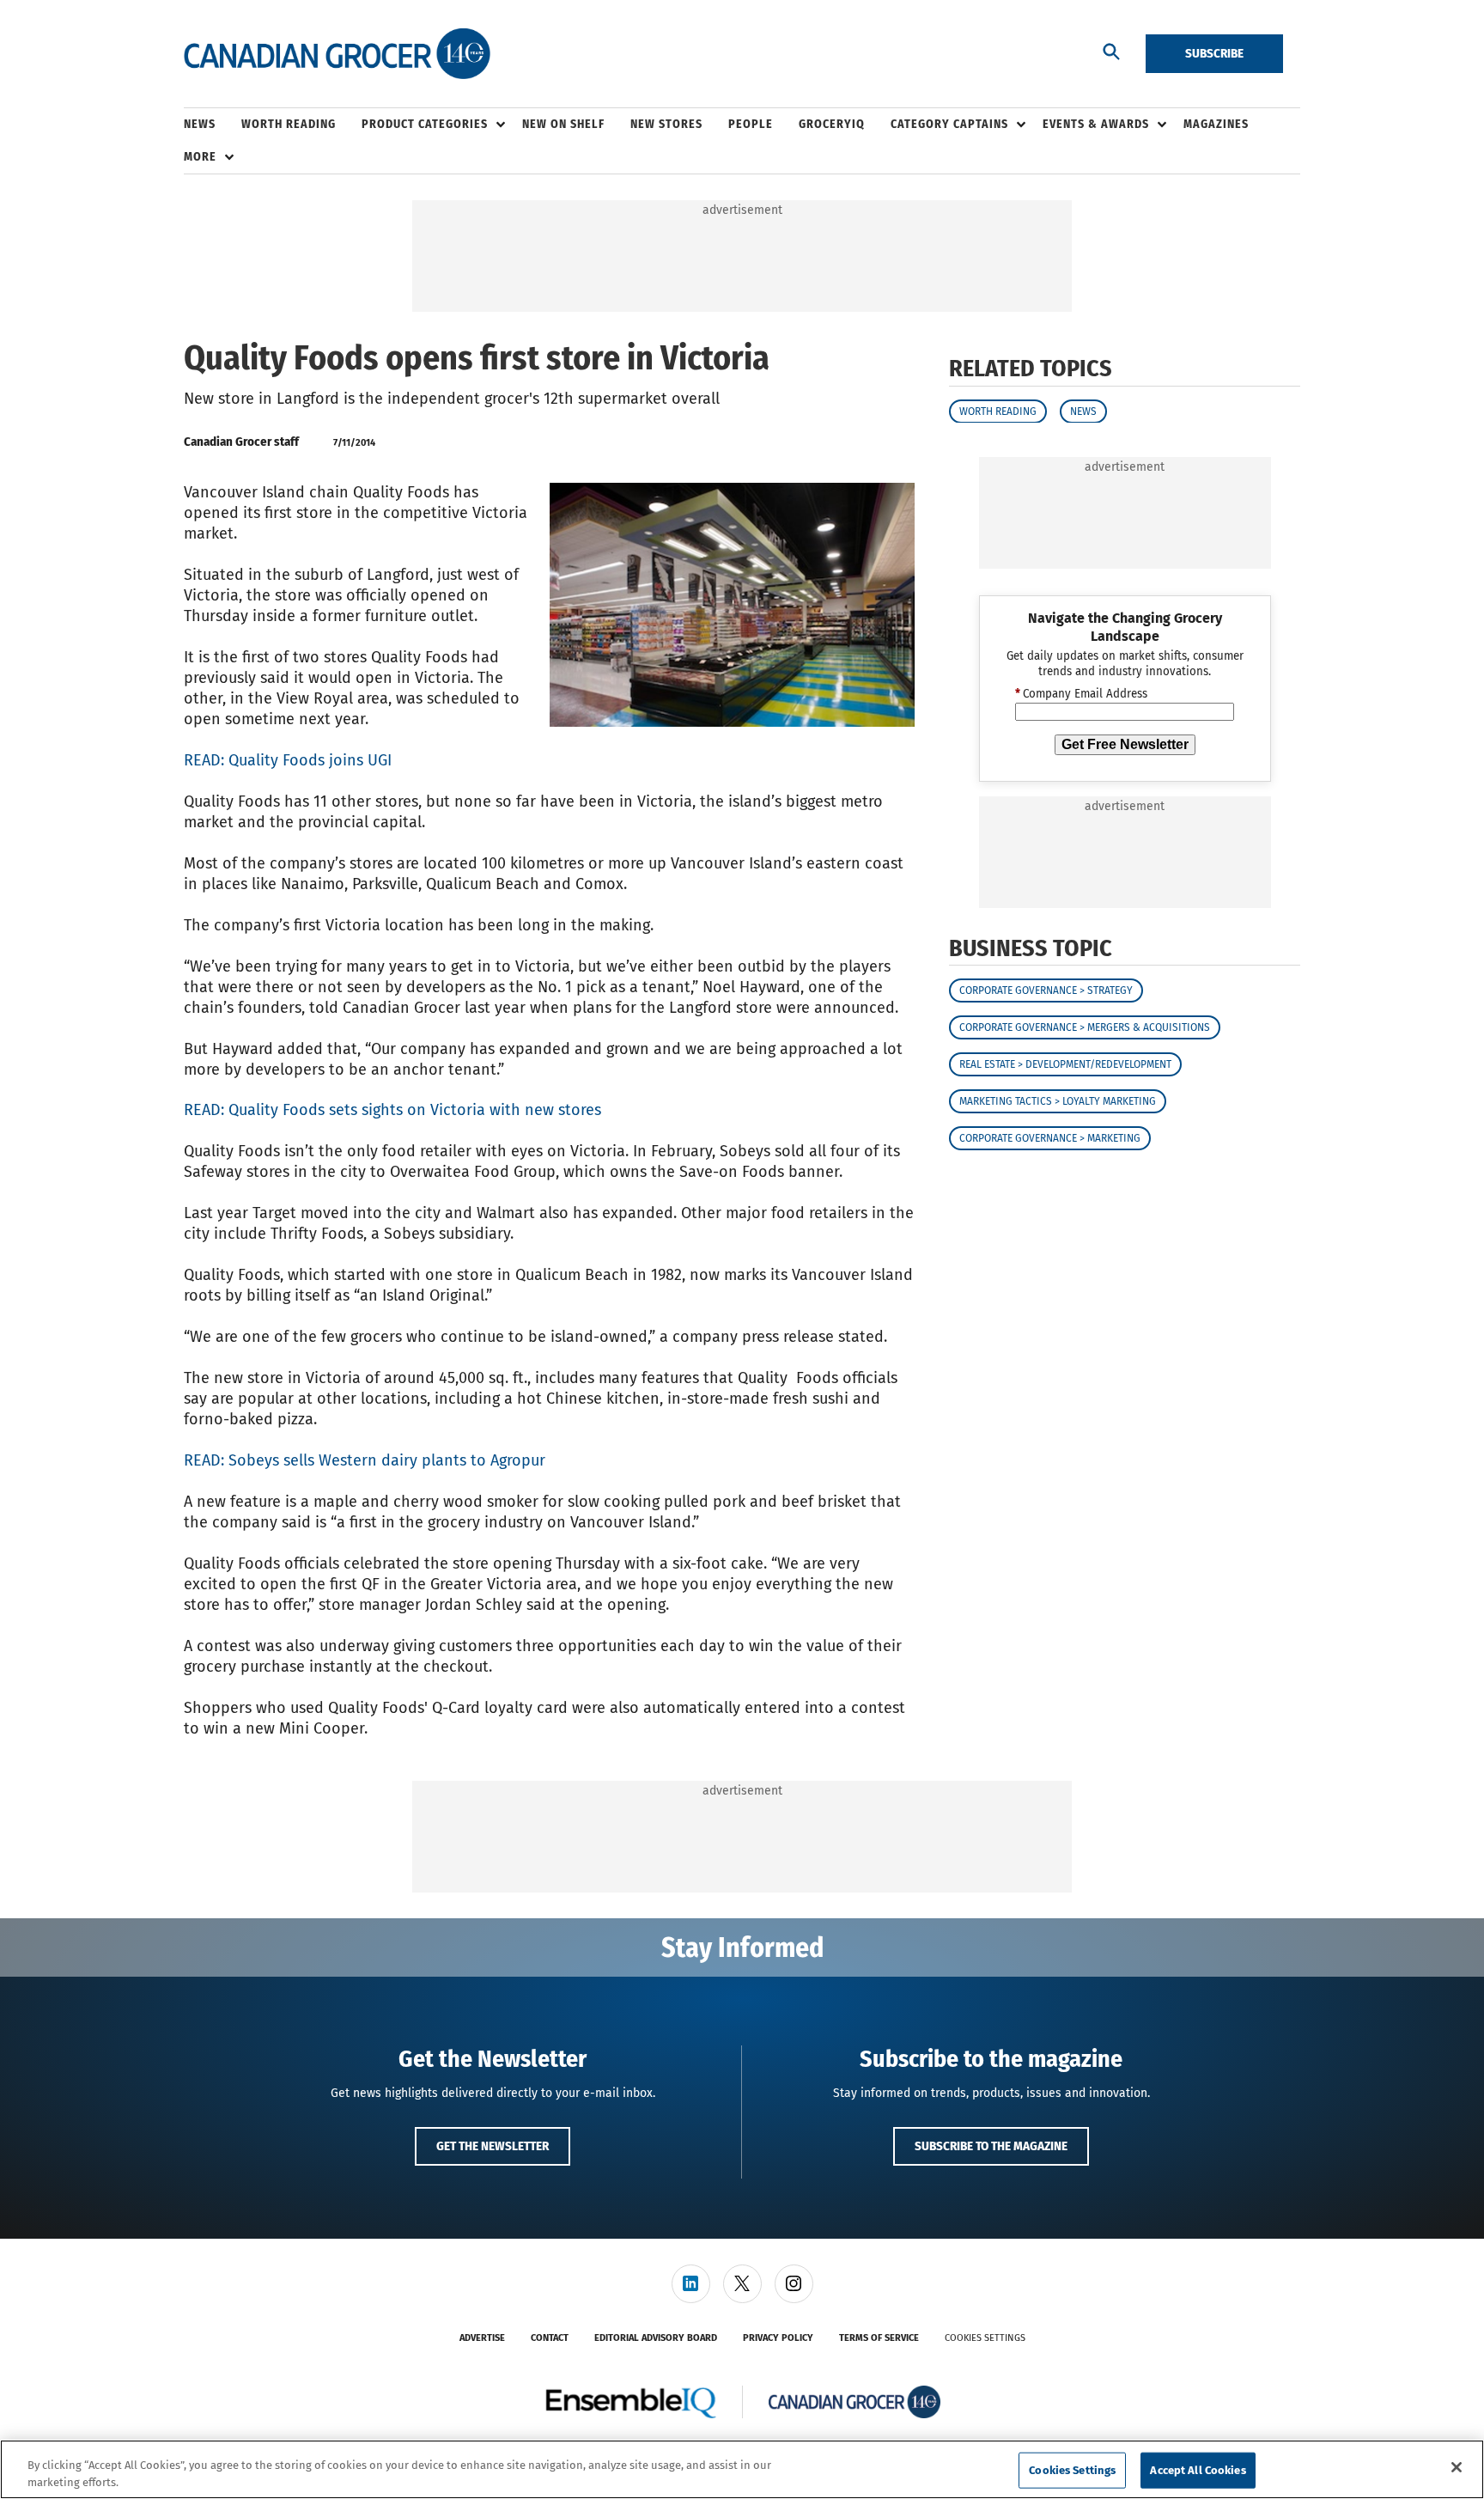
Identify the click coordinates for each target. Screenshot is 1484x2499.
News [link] (200, 124)
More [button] (200, 157)
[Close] (1457, 2467)
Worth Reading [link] (289, 124)
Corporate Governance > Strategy (1046, 990)
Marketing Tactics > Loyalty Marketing (1058, 1101)
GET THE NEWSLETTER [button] (493, 2146)
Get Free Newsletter (1125, 744)
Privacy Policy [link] (778, 2338)
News (1083, 411)
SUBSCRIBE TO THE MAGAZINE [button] (991, 2146)
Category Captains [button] (949, 124)
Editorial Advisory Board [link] (656, 2338)
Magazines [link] (1216, 124)
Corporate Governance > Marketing (1050, 1138)
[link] (691, 2284)
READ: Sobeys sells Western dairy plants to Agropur (365, 1460)
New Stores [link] (666, 124)
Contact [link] (550, 2338)
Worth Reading (998, 411)
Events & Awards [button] (1096, 124)
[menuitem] (213, 125)
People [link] (751, 124)
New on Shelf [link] (563, 124)
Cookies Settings (985, 2338)
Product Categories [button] (425, 124)
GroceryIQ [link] (832, 124)
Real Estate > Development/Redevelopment (1065, 1064)
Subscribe (1214, 53)
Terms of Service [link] (879, 2338)
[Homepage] (337, 54)
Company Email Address (1081, 694)
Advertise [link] (482, 2338)
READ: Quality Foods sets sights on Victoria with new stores (392, 1110)
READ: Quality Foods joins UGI (288, 760)
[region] (742, 2469)
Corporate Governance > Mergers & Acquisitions (1085, 1027)
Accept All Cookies (1198, 2470)
